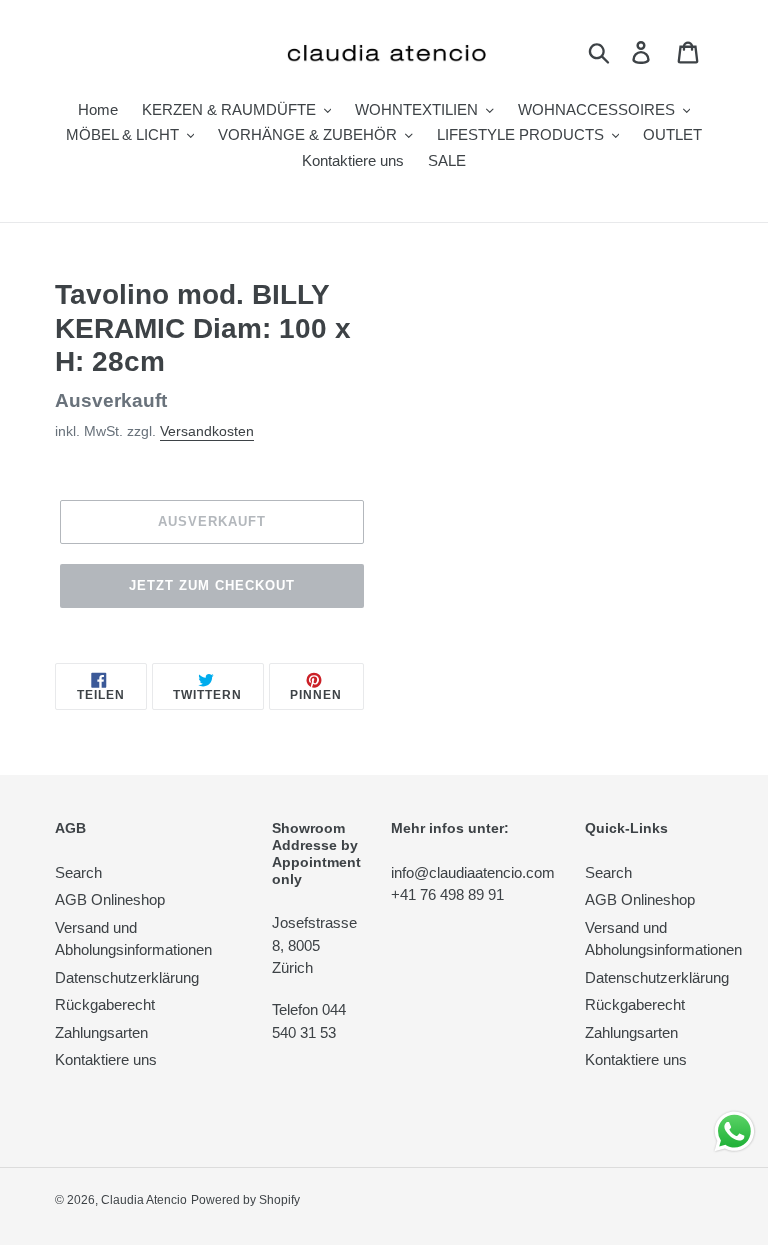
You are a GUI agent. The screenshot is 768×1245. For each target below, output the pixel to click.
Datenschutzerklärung (127, 977)
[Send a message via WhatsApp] (734, 1131)
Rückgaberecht (105, 1004)
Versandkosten (207, 431)
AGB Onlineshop (110, 899)
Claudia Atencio (144, 1200)
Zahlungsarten (101, 1032)
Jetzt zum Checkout (212, 585)
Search (78, 872)
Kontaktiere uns (106, 1059)
